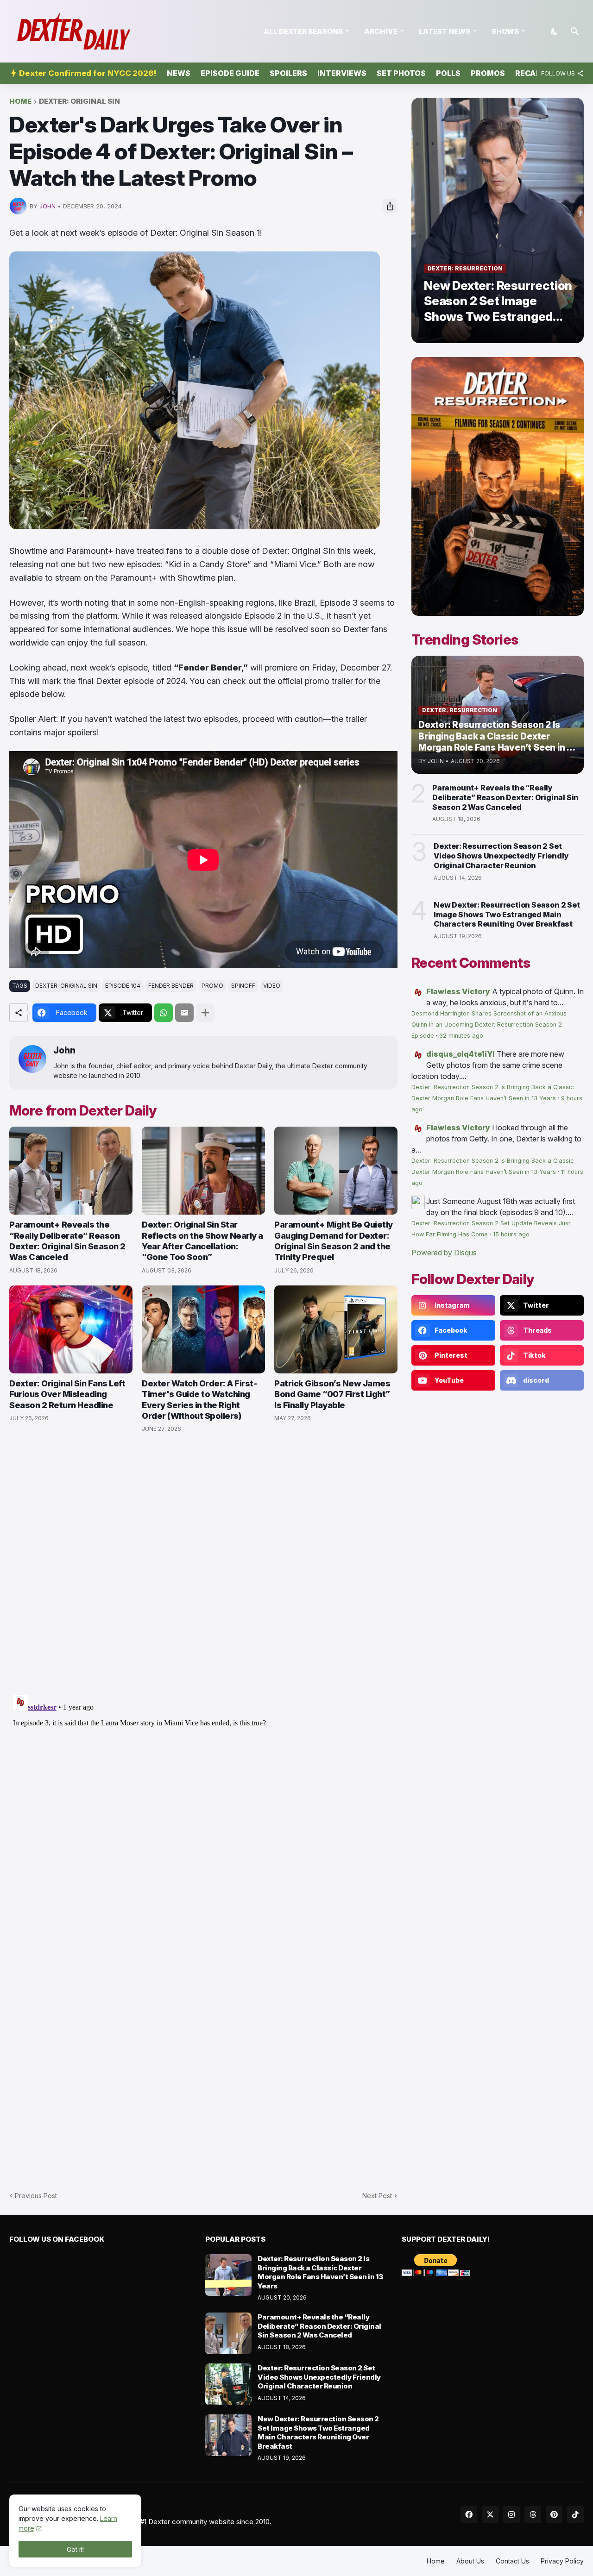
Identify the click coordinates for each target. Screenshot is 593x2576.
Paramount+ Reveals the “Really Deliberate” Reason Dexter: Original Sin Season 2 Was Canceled (67, 1241)
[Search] (575, 31)
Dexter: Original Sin (79, 102)
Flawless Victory (458, 991)
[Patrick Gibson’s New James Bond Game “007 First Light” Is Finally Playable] (336, 1329)
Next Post (377, 2196)
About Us (470, 2561)
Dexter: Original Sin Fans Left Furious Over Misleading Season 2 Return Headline (67, 1394)
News (179, 73)
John (64, 1050)
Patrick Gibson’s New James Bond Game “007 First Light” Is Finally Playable (332, 1394)
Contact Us (512, 2561)
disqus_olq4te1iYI (461, 1054)
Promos (488, 73)
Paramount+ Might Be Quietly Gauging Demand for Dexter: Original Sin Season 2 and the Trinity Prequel (334, 1241)
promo (212, 986)
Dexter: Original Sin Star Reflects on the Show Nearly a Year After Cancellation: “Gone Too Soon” (202, 1241)
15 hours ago (511, 1234)
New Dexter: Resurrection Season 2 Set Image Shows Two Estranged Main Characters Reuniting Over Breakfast (507, 915)
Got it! (75, 2549)
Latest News (445, 31)
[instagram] (511, 2514)
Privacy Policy (562, 2561)
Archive (381, 31)
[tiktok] (575, 2514)
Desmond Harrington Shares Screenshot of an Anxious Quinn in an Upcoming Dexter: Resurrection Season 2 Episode (489, 1025)
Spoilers (288, 73)
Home (20, 102)
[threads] (533, 2514)
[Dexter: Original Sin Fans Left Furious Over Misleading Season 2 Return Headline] (71, 1329)
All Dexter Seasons (303, 31)
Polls (448, 73)
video (272, 986)
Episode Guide (230, 73)
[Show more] (205, 1013)
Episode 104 (123, 986)
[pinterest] (554, 2514)
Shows (505, 31)
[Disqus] (203, 1807)
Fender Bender (171, 986)
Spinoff (243, 986)
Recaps (530, 73)
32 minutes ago (461, 1036)
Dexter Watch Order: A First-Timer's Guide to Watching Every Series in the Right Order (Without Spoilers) (199, 1400)
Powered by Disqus (444, 1253)
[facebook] (469, 2514)
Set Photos (401, 73)
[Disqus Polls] (203, 1564)
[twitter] (490, 2514)
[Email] (184, 1013)
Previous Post (36, 2196)
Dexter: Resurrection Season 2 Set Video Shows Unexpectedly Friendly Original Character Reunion (501, 856)
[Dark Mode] (555, 31)
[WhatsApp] (164, 1013)
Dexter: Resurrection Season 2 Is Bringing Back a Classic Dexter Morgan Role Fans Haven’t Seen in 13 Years (320, 2272)
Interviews (342, 73)
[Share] (390, 206)
